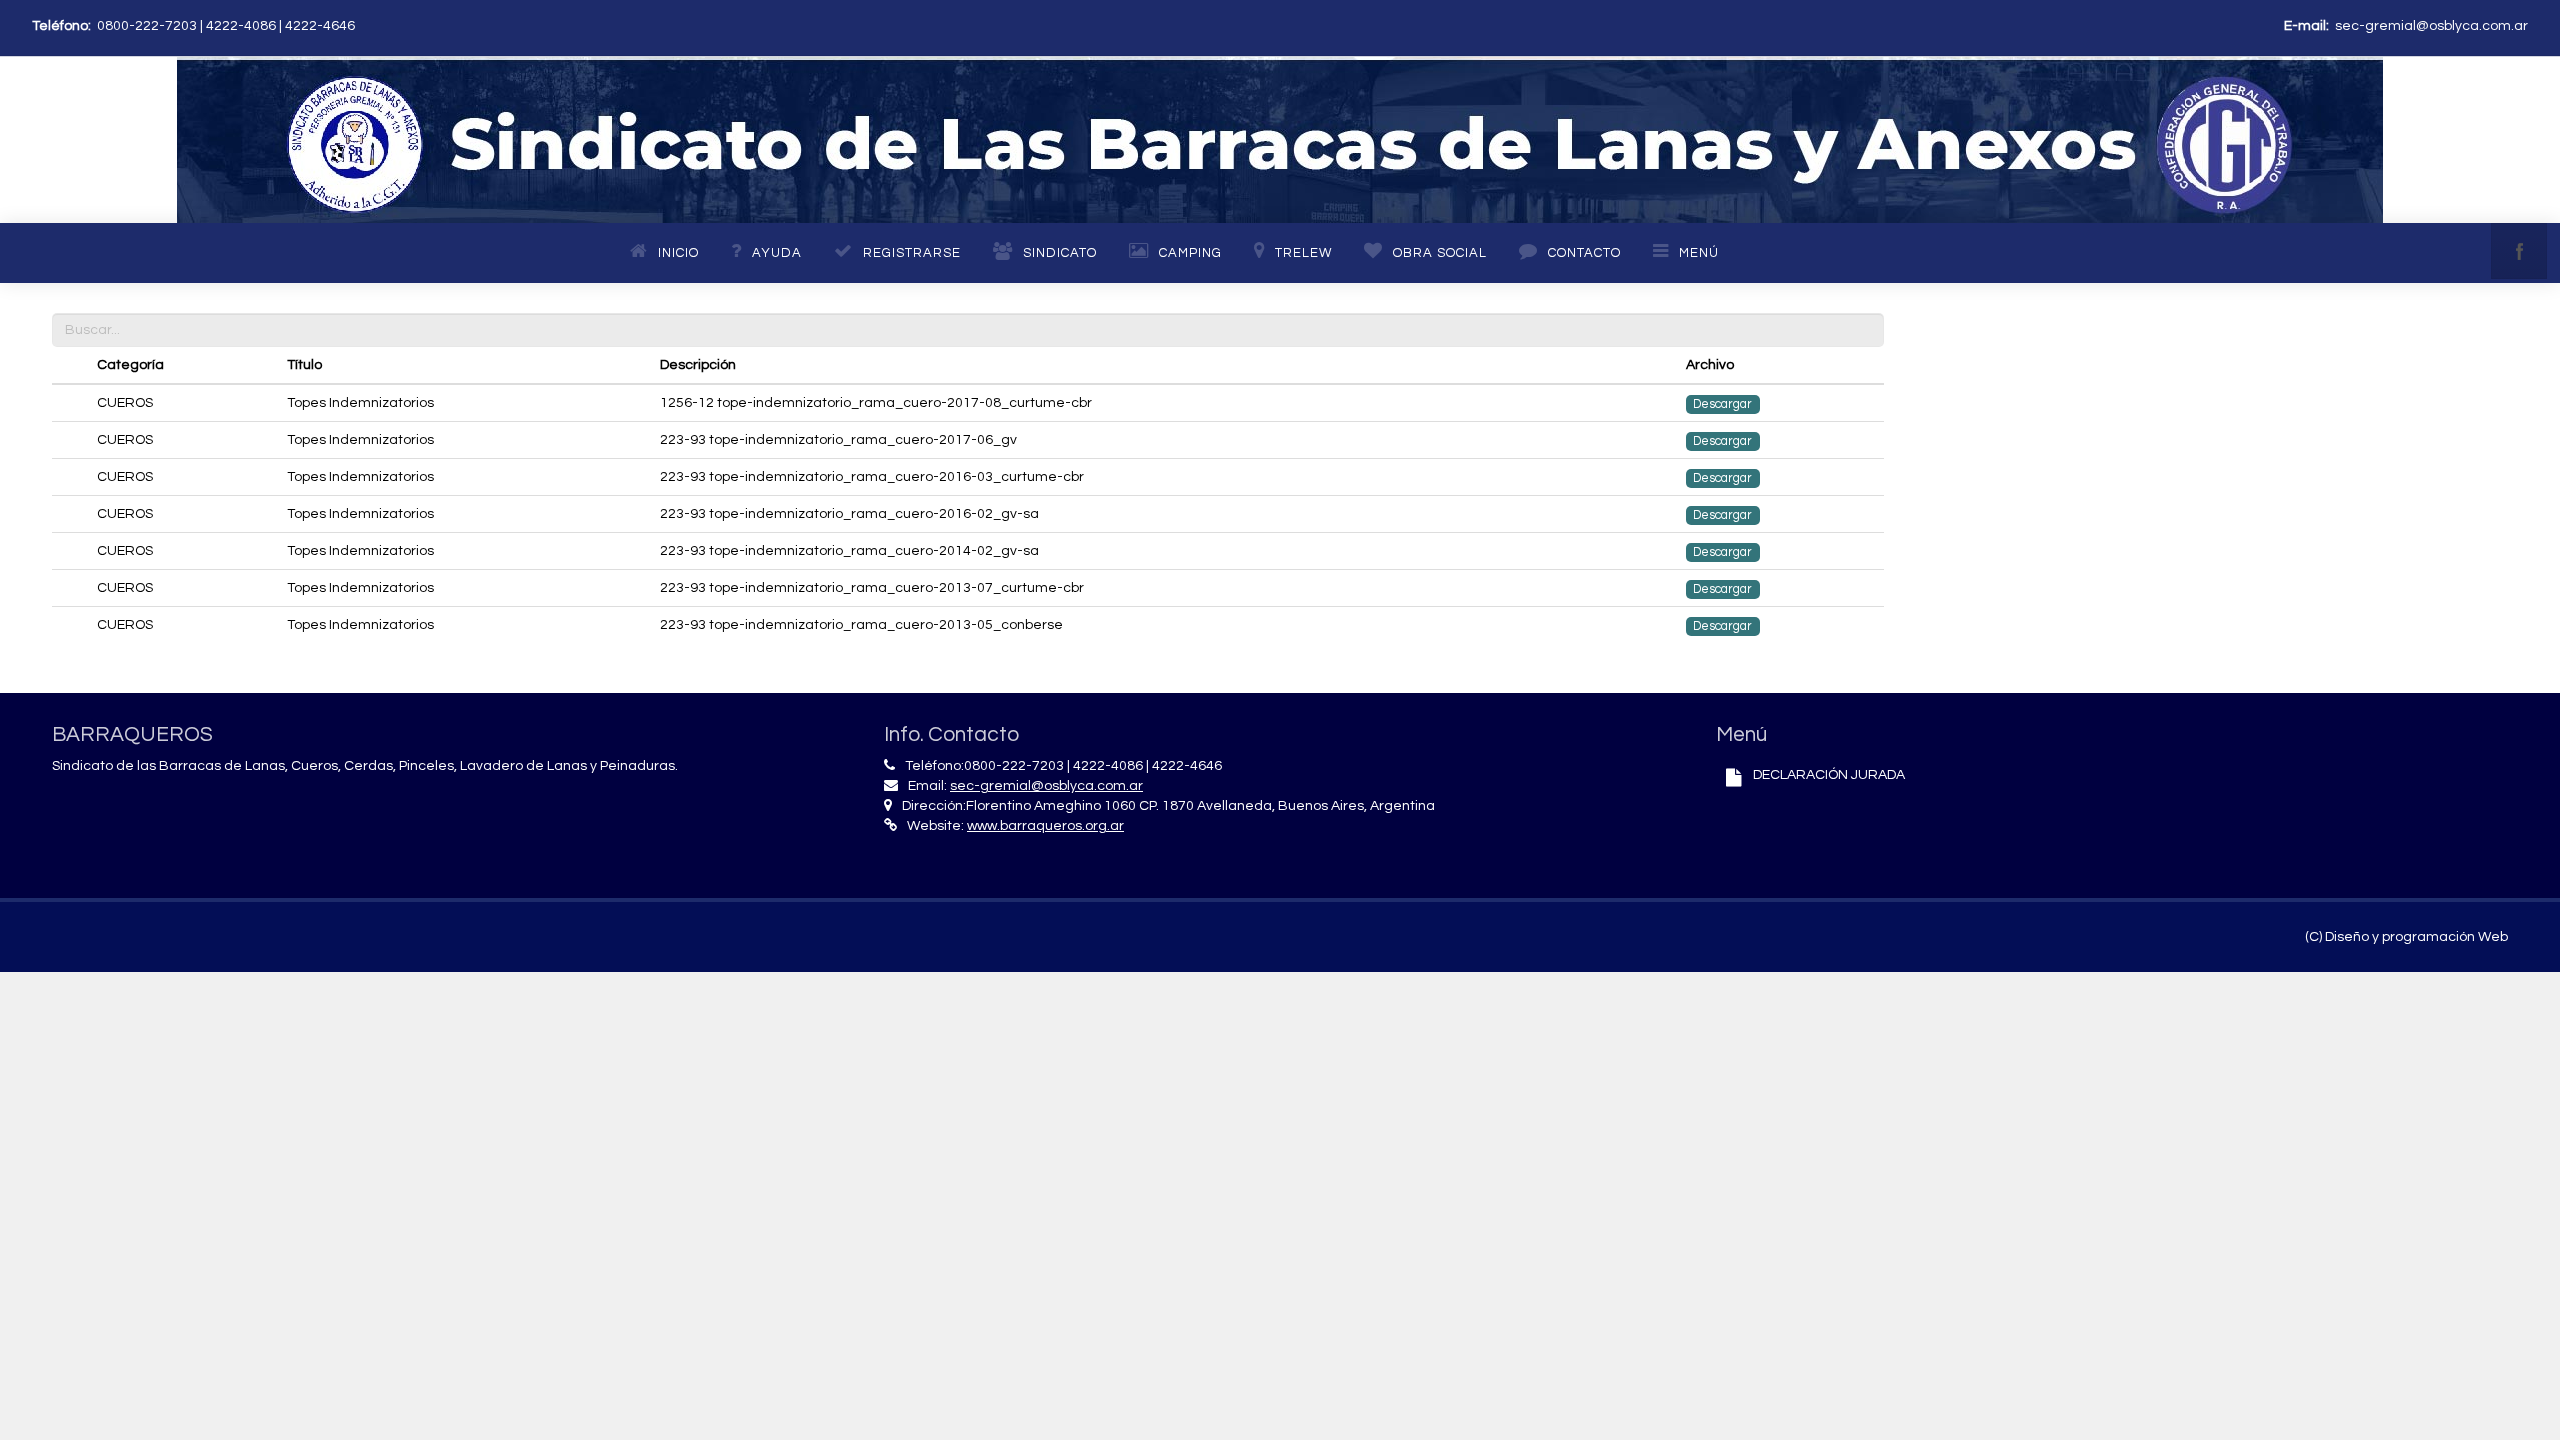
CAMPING (1190, 253)
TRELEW (1303, 253)
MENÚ (1699, 253)
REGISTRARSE (912, 253)
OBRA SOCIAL (1440, 253)
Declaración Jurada (1829, 775)
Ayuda (777, 253)
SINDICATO (1060, 253)
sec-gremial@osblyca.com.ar (2431, 26)
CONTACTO (1584, 253)
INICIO (678, 253)
